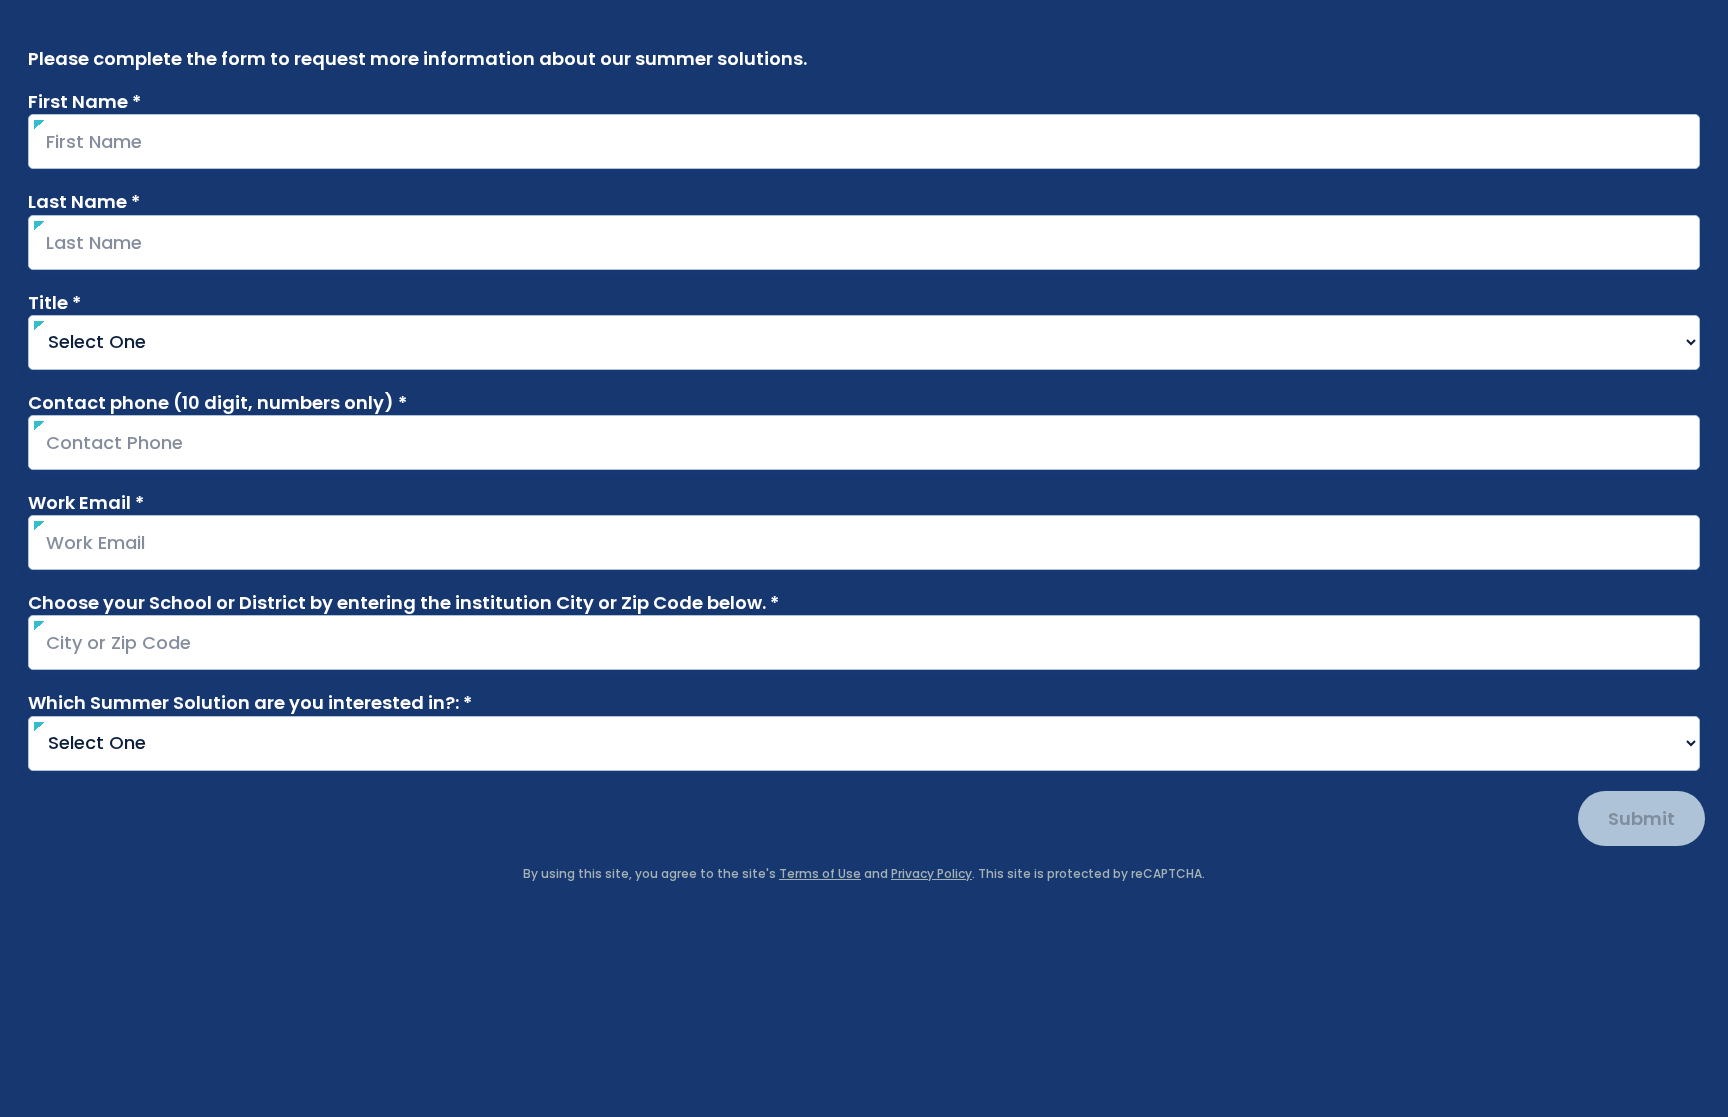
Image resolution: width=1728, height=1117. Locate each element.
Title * (93, 302)
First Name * (123, 101)
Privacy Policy (931, 873)
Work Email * (124, 502)
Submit (1641, 818)
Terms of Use (820, 873)
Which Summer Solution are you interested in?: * (288, 702)
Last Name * (122, 201)
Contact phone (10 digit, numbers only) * (256, 402)
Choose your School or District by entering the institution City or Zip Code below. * (403, 602)
